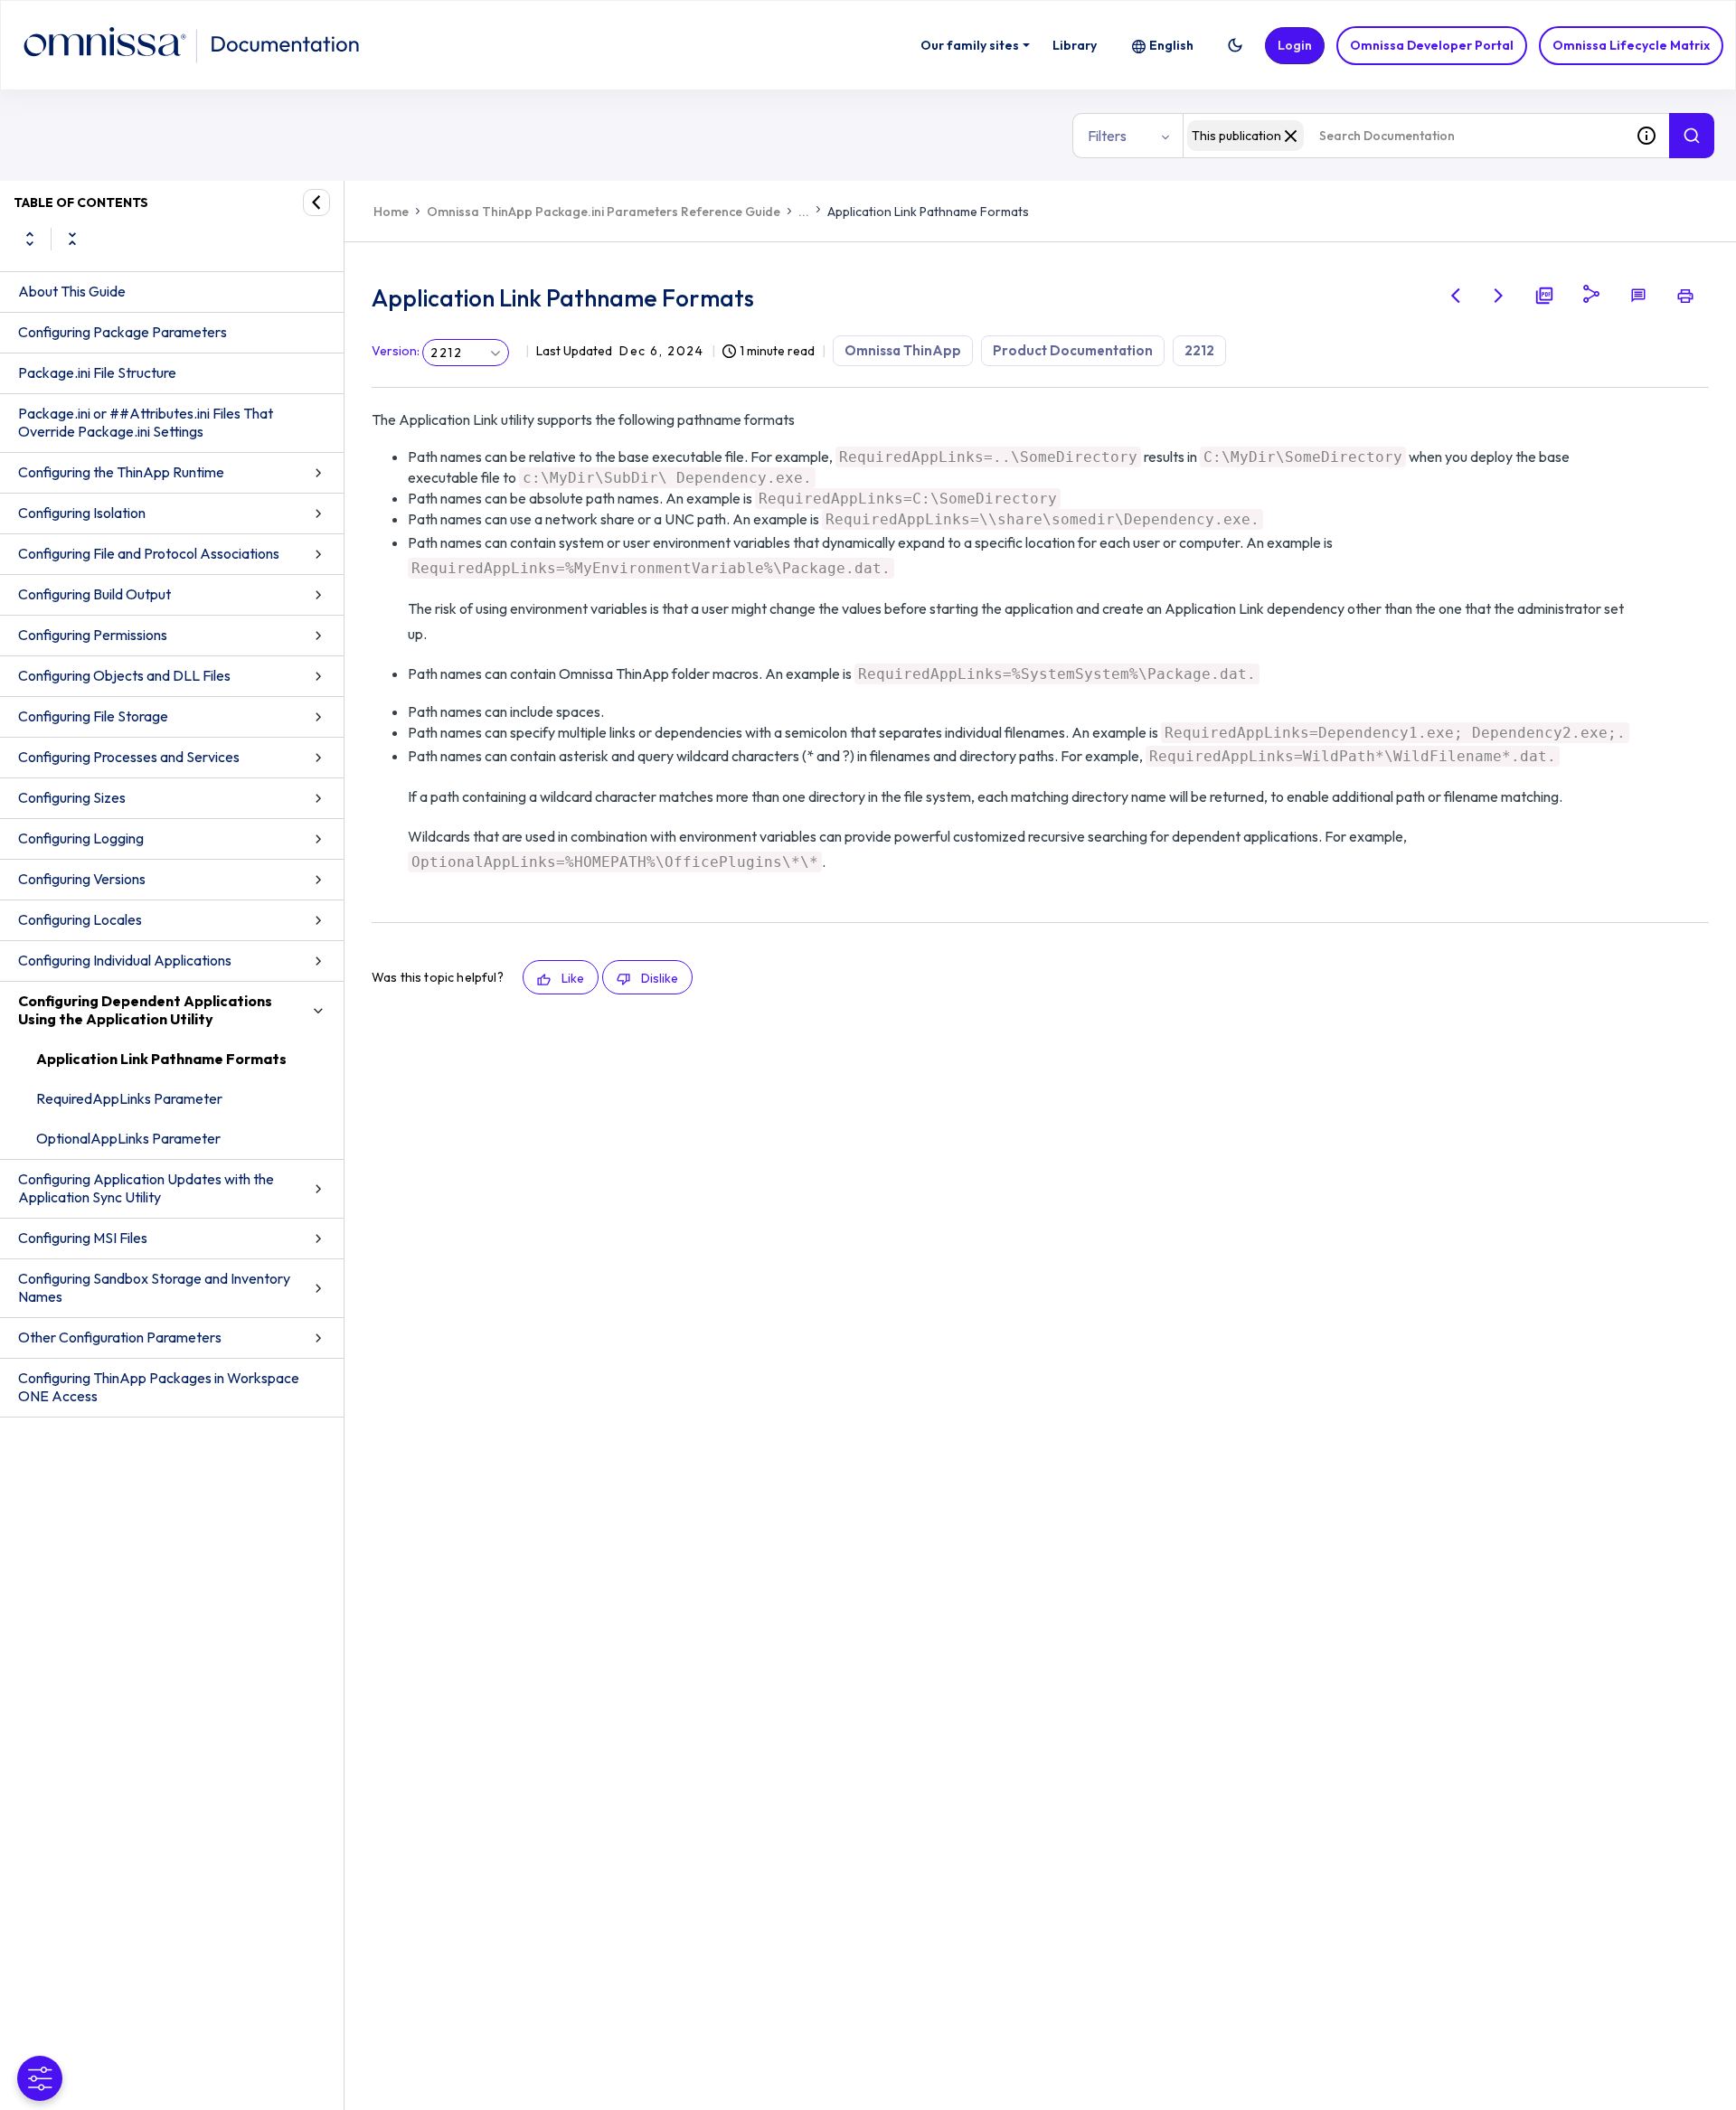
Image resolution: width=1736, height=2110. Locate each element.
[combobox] (1403, 136)
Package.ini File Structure (97, 372)
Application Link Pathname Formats (161, 1059)
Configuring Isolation (82, 513)
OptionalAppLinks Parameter (128, 1138)
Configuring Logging (81, 838)
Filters (1107, 136)
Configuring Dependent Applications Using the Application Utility (145, 1010)
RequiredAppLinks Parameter (129, 1098)
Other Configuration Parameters (120, 1337)
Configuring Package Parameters (123, 332)
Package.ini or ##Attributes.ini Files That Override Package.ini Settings (146, 422)
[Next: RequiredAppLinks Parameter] (1499, 296)
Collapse (72, 239)
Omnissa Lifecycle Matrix (1631, 45)
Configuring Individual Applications (125, 960)
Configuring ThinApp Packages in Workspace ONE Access (159, 1387)
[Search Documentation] (1692, 136)
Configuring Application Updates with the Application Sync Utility (146, 1188)
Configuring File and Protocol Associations (149, 553)
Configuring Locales (80, 919)
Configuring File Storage (93, 716)
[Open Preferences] (40, 2078)
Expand (30, 239)
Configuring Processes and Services (129, 757)
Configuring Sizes (72, 797)
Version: (396, 351)
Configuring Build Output (94, 594)
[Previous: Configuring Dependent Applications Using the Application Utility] (1456, 296)
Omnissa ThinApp (903, 350)
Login (1295, 45)
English (1171, 45)
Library (1075, 45)
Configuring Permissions (93, 635)
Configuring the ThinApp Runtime (121, 472)
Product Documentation (1073, 350)
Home (391, 212)
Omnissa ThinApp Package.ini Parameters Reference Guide (604, 212)
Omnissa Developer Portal (1432, 45)
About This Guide (72, 291)
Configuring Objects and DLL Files (124, 675)
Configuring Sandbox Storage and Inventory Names (154, 1287)
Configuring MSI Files (83, 1238)
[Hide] (316, 203)
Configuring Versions (82, 879)
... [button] (804, 212)
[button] (1235, 45)
